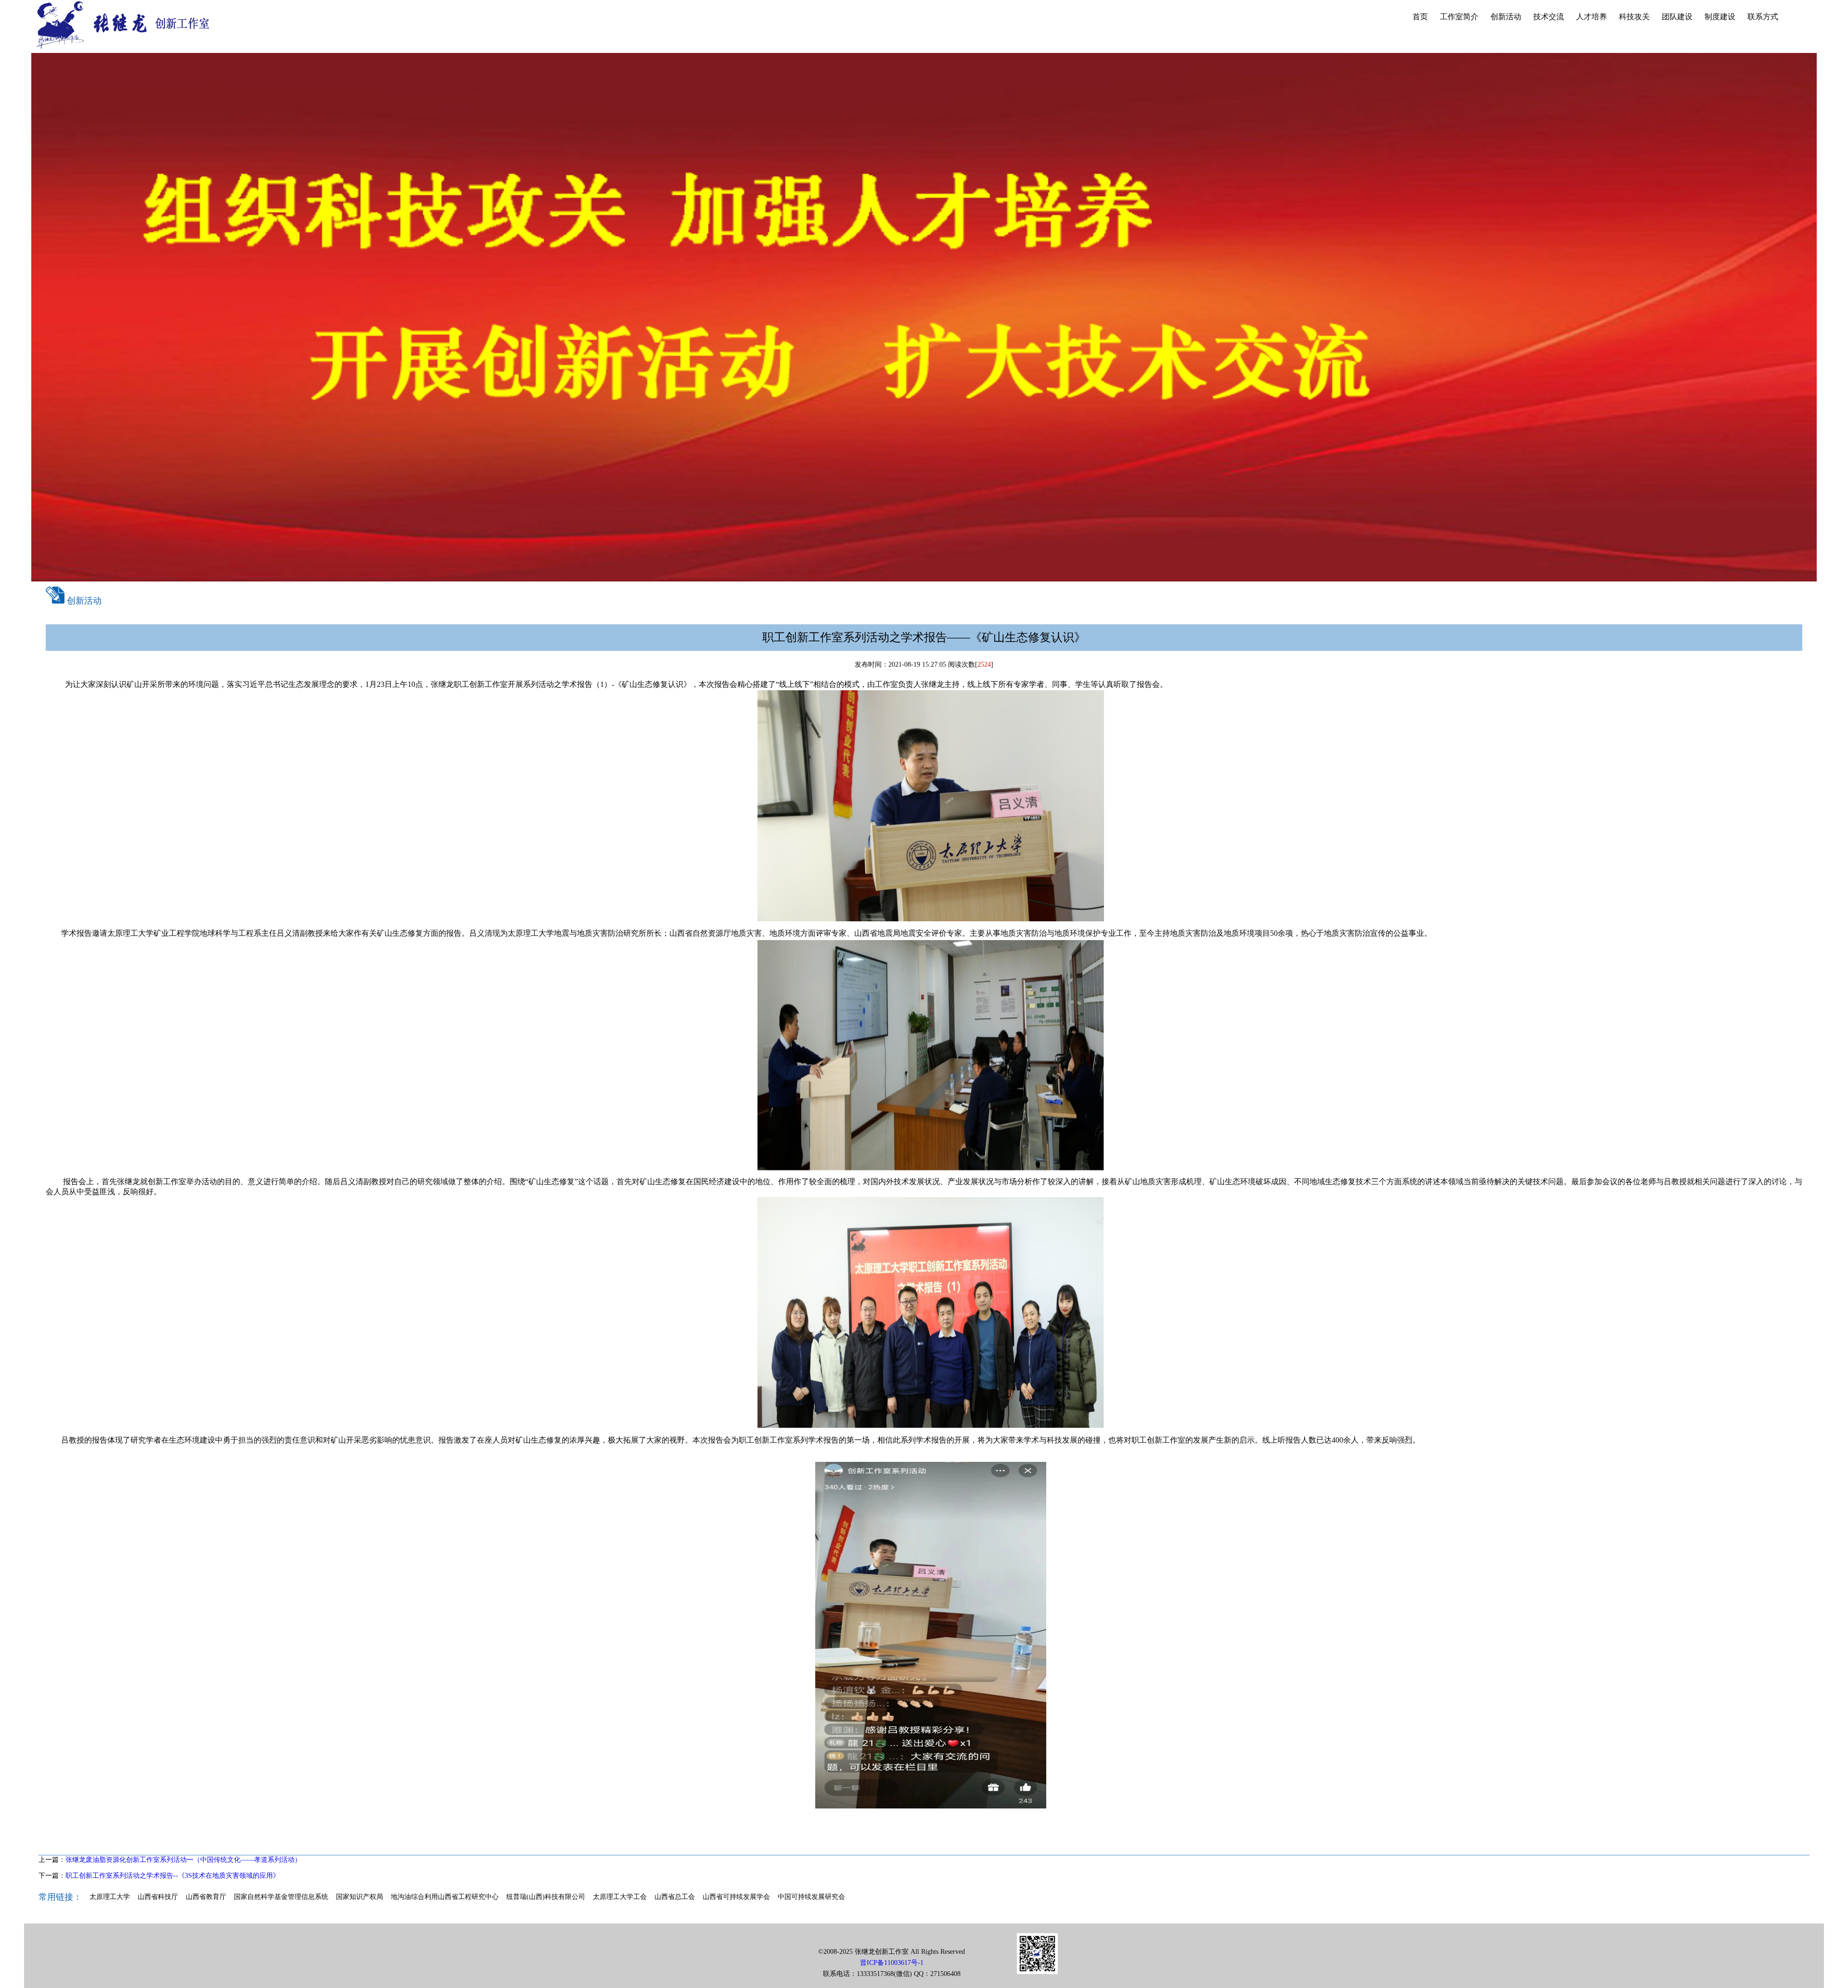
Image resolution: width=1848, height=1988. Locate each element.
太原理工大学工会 (620, 1897)
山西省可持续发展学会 (736, 1897)
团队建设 (1677, 17)
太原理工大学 (110, 1897)
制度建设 (1720, 17)
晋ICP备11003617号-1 (892, 1963)
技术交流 (1549, 17)
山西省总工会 (675, 1897)
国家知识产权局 (359, 1897)
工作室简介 (1459, 17)
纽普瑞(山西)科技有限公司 (546, 1897)
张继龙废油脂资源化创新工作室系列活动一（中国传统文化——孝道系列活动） (183, 1860)
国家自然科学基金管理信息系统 (281, 1897)
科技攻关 (1634, 17)
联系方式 (1763, 17)
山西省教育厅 (206, 1897)
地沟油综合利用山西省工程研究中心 (445, 1897)
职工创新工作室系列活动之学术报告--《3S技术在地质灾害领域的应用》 (173, 1876)
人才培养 (1591, 17)
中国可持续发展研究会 (811, 1897)
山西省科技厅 (158, 1897)
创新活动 (1506, 17)
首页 (1420, 17)
